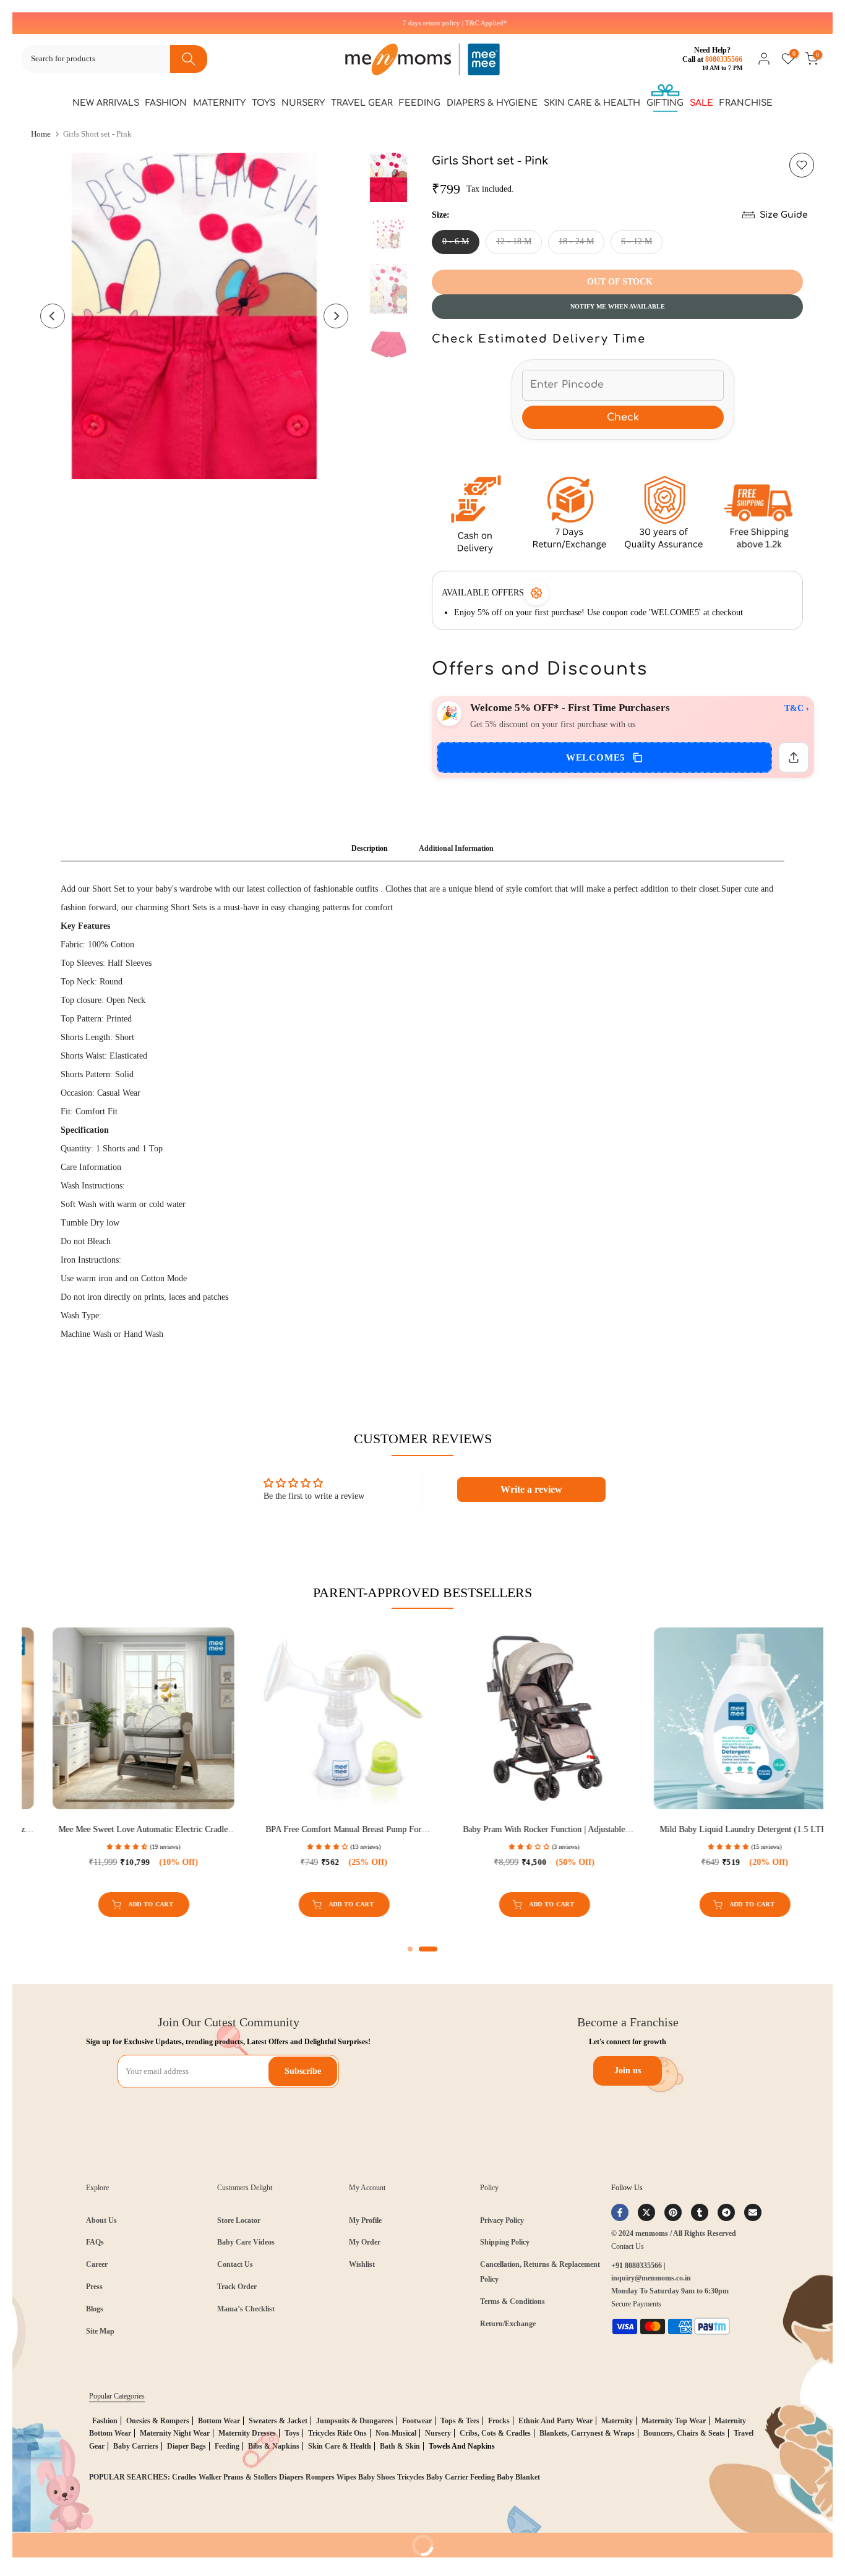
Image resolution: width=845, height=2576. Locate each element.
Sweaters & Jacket (278, 2421)
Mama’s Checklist (246, 2309)
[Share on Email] (753, 2212)
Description (370, 848)
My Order (365, 2242)
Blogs (95, 2309)
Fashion (166, 103)
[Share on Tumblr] (700, 2212)
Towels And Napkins (462, 2446)
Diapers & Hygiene (492, 103)
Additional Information (456, 848)
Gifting (665, 103)
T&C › (797, 708)
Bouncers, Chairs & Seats (684, 2433)
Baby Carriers (136, 2446)
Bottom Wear (219, 2421)
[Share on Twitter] (646, 2212)
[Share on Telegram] (726, 2212)
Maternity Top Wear (674, 2421)
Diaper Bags (187, 2446)
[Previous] (53, 316)
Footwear (417, 2421)
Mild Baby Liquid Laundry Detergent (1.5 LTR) (391, 1829)
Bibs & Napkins (274, 2446)
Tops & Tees (460, 2421)
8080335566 (724, 59)
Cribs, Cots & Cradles (495, 2433)
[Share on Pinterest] (673, 2212)
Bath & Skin (400, 2446)
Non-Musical (396, 2433)
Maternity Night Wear (175, 2433)
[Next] (336, 316)
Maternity (219, 103)
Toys (264, 103)
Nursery (303, 103)
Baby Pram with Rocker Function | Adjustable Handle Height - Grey (190, 1830)
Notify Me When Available (618, 306)
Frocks (499, 2421)
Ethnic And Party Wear (555, 2421)
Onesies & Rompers (158, 2421)
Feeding (420, 103)
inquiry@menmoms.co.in (651, 2278)
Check (623, 417)
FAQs (95, 2242)
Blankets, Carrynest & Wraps (587, 2433)
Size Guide (784, 215)
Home (41, 134)
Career (97, 2264)
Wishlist (362, 2264)
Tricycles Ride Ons (337, 2433)
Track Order (237, 2287)
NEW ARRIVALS (106, 103)
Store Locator (239, 2220)
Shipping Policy (505, 2242)
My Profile (365, 2220)
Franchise (746, 103)
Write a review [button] (531, 1489)
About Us (101, 2220)
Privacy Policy (502, 2220)
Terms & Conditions (513, 2301)
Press (94, 2287)
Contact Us (235, 2264)
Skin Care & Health (592, 103)
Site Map (100, 2331)
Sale (701, 103)
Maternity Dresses (247, 2433)
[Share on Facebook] (620, 2212)
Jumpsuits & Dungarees (355, 2421)
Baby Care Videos (246, 2242)
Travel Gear (362, 103)
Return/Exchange (508, 2324)
